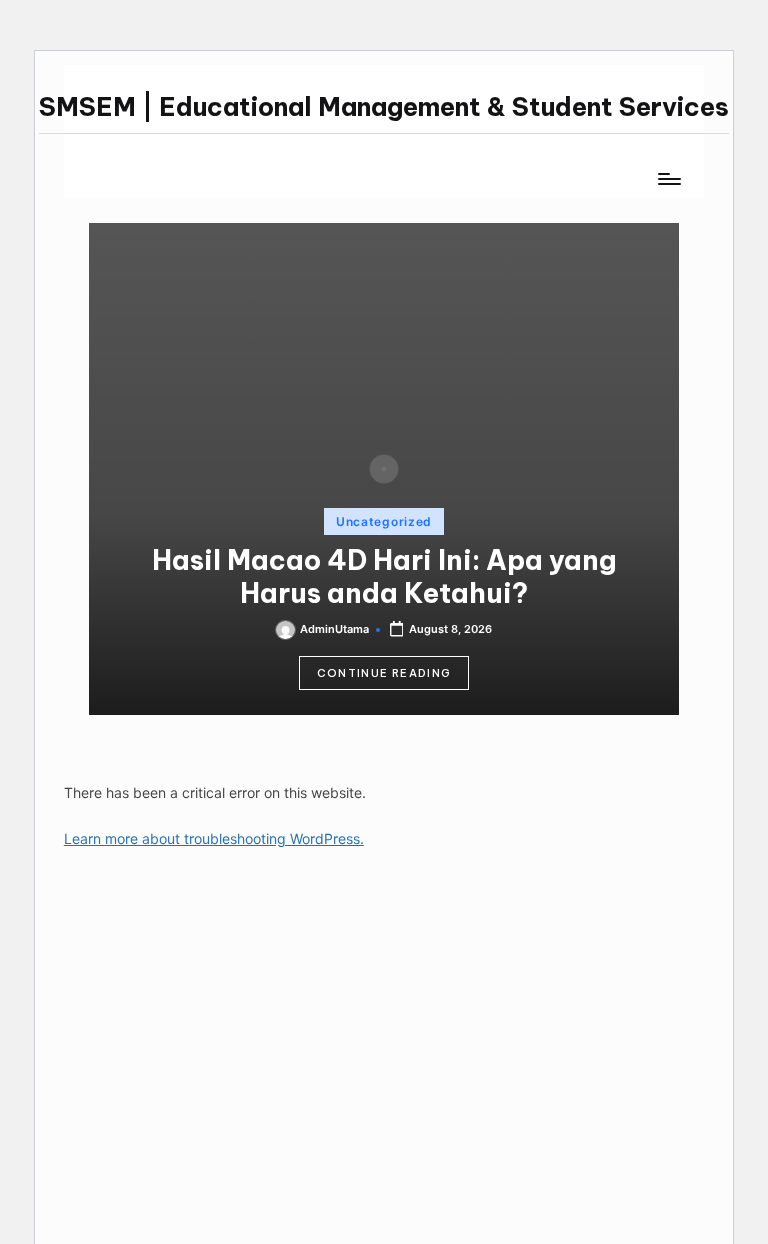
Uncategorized (384, 521)
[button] (384, 673)
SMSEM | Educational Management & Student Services (384, 107)
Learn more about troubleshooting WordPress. (214, 838)
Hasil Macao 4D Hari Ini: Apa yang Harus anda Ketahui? (384, 576)
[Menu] (668, 179)
